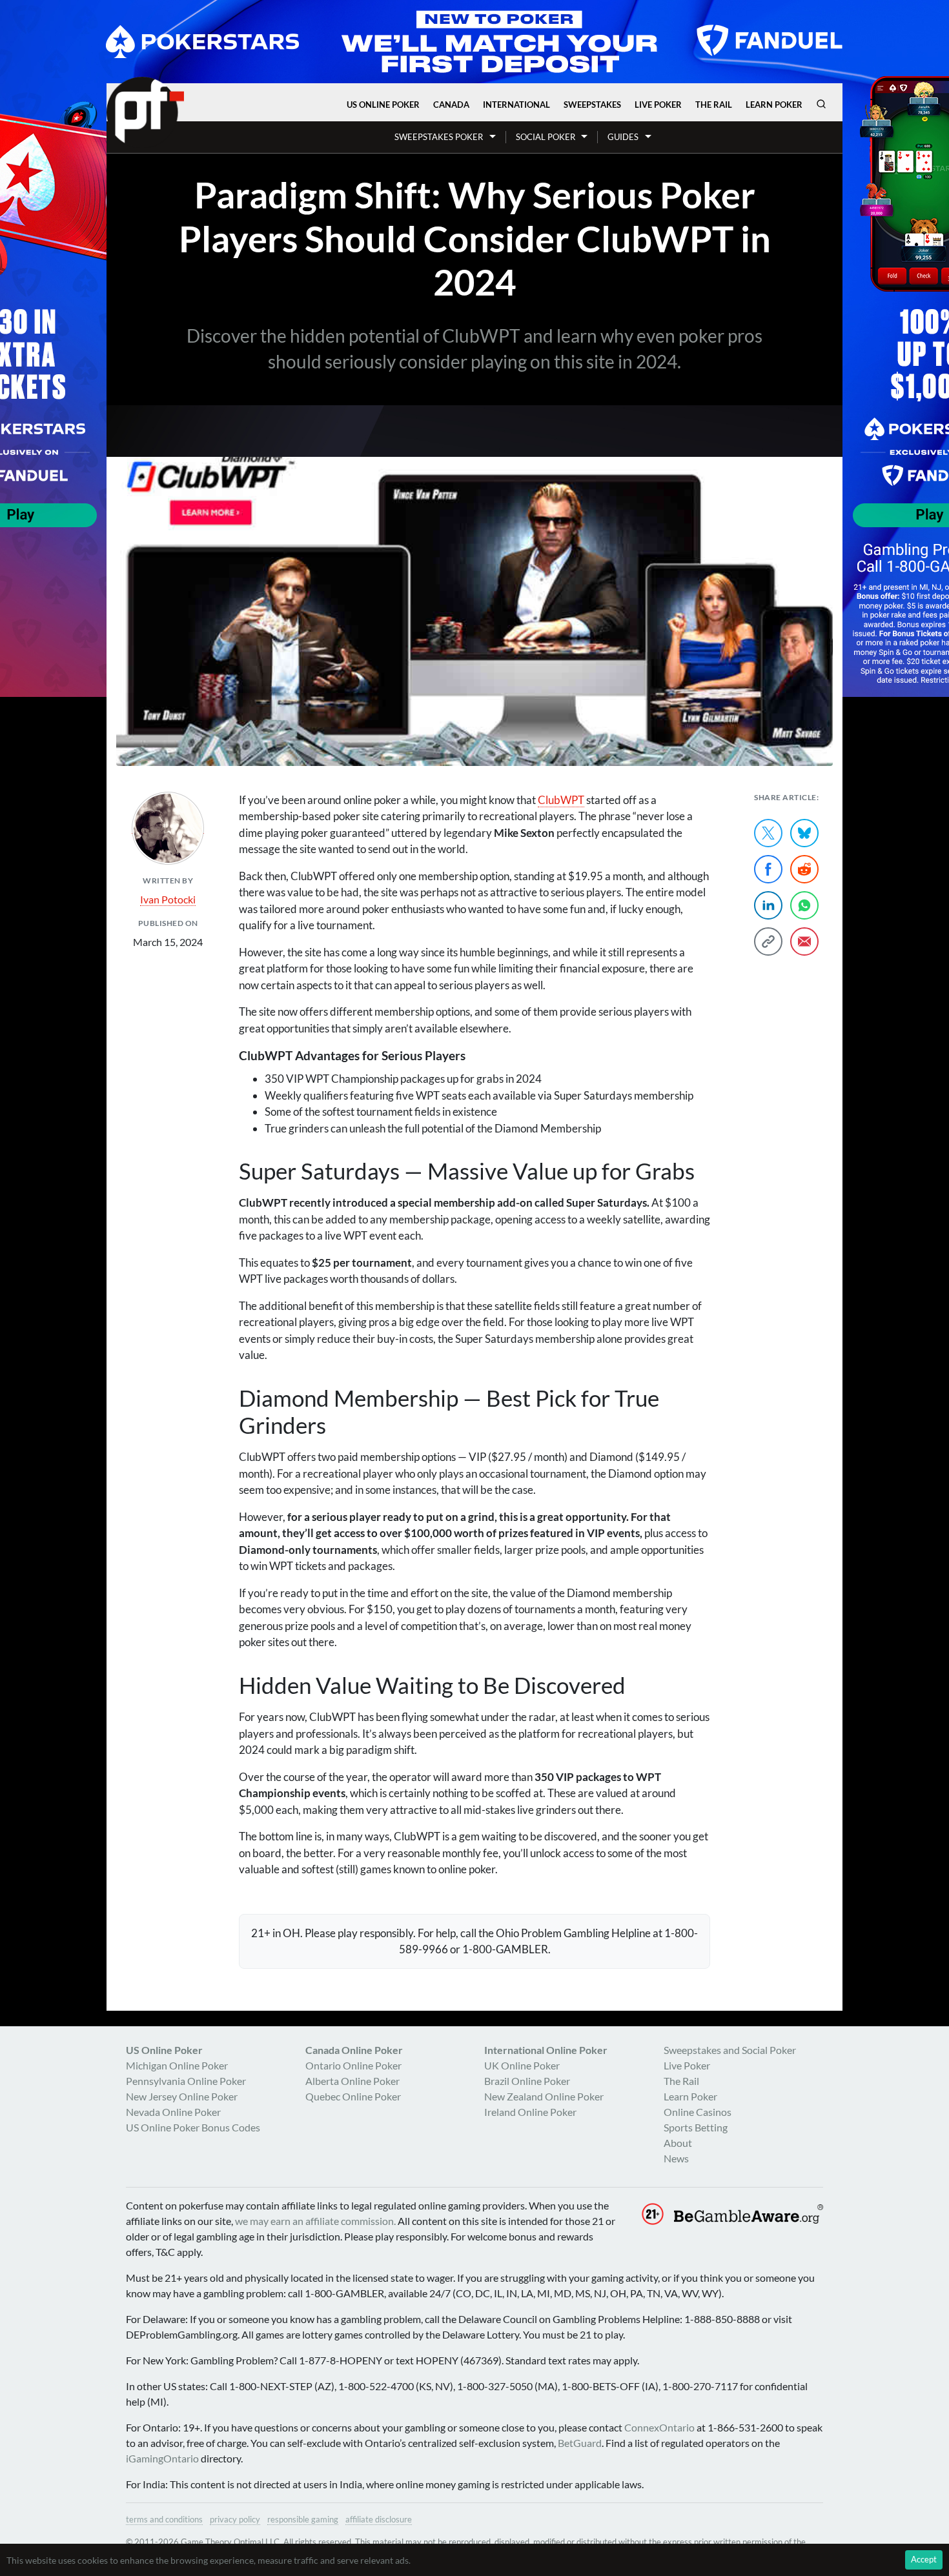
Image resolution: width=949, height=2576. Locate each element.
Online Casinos (698, 2112)
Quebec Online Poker (353, 2096)
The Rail (714, 105)
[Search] (821, 104)
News (676, 2158)
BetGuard (580, 2443)
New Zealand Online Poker (544, 2096)
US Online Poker (383, 105)
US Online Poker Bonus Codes (193, 2127)
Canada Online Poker (354, 2050)
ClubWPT (561, 800)
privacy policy (235, 2519)
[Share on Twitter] (768, 833)
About (678, 2143)
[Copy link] (768, 941)
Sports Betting (696, 2127)
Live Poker (658, 105)
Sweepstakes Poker (439, 137)
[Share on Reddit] (804, 869)
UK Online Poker (522, 2065)
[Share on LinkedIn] (768, 905)
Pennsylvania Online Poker (186, 2081)
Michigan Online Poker (177, 2065)
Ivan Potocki (168, 899)
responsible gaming (303, 2519)
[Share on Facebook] (768, 869)
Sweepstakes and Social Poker (730, 2050)
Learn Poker (774, 105)
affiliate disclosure (379, 2519)
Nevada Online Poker (173, 2112)
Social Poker (546, 137)
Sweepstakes (592, 105)
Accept (924, 2559)
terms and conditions (164, 2519)
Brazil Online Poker (527, 2081)
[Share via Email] (804, 941)
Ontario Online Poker (353, 2065)
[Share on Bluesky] (804, 833)
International (516, 105)
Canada (451, 105)
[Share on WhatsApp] (804, 905)
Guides (623, 137)
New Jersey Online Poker (182, 2096)
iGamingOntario (162, 2458)
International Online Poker (546, 2050)
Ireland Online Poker (530, 2112)
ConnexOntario (659, 2427)
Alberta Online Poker (352, 2081)
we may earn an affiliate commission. (315, 2221)
